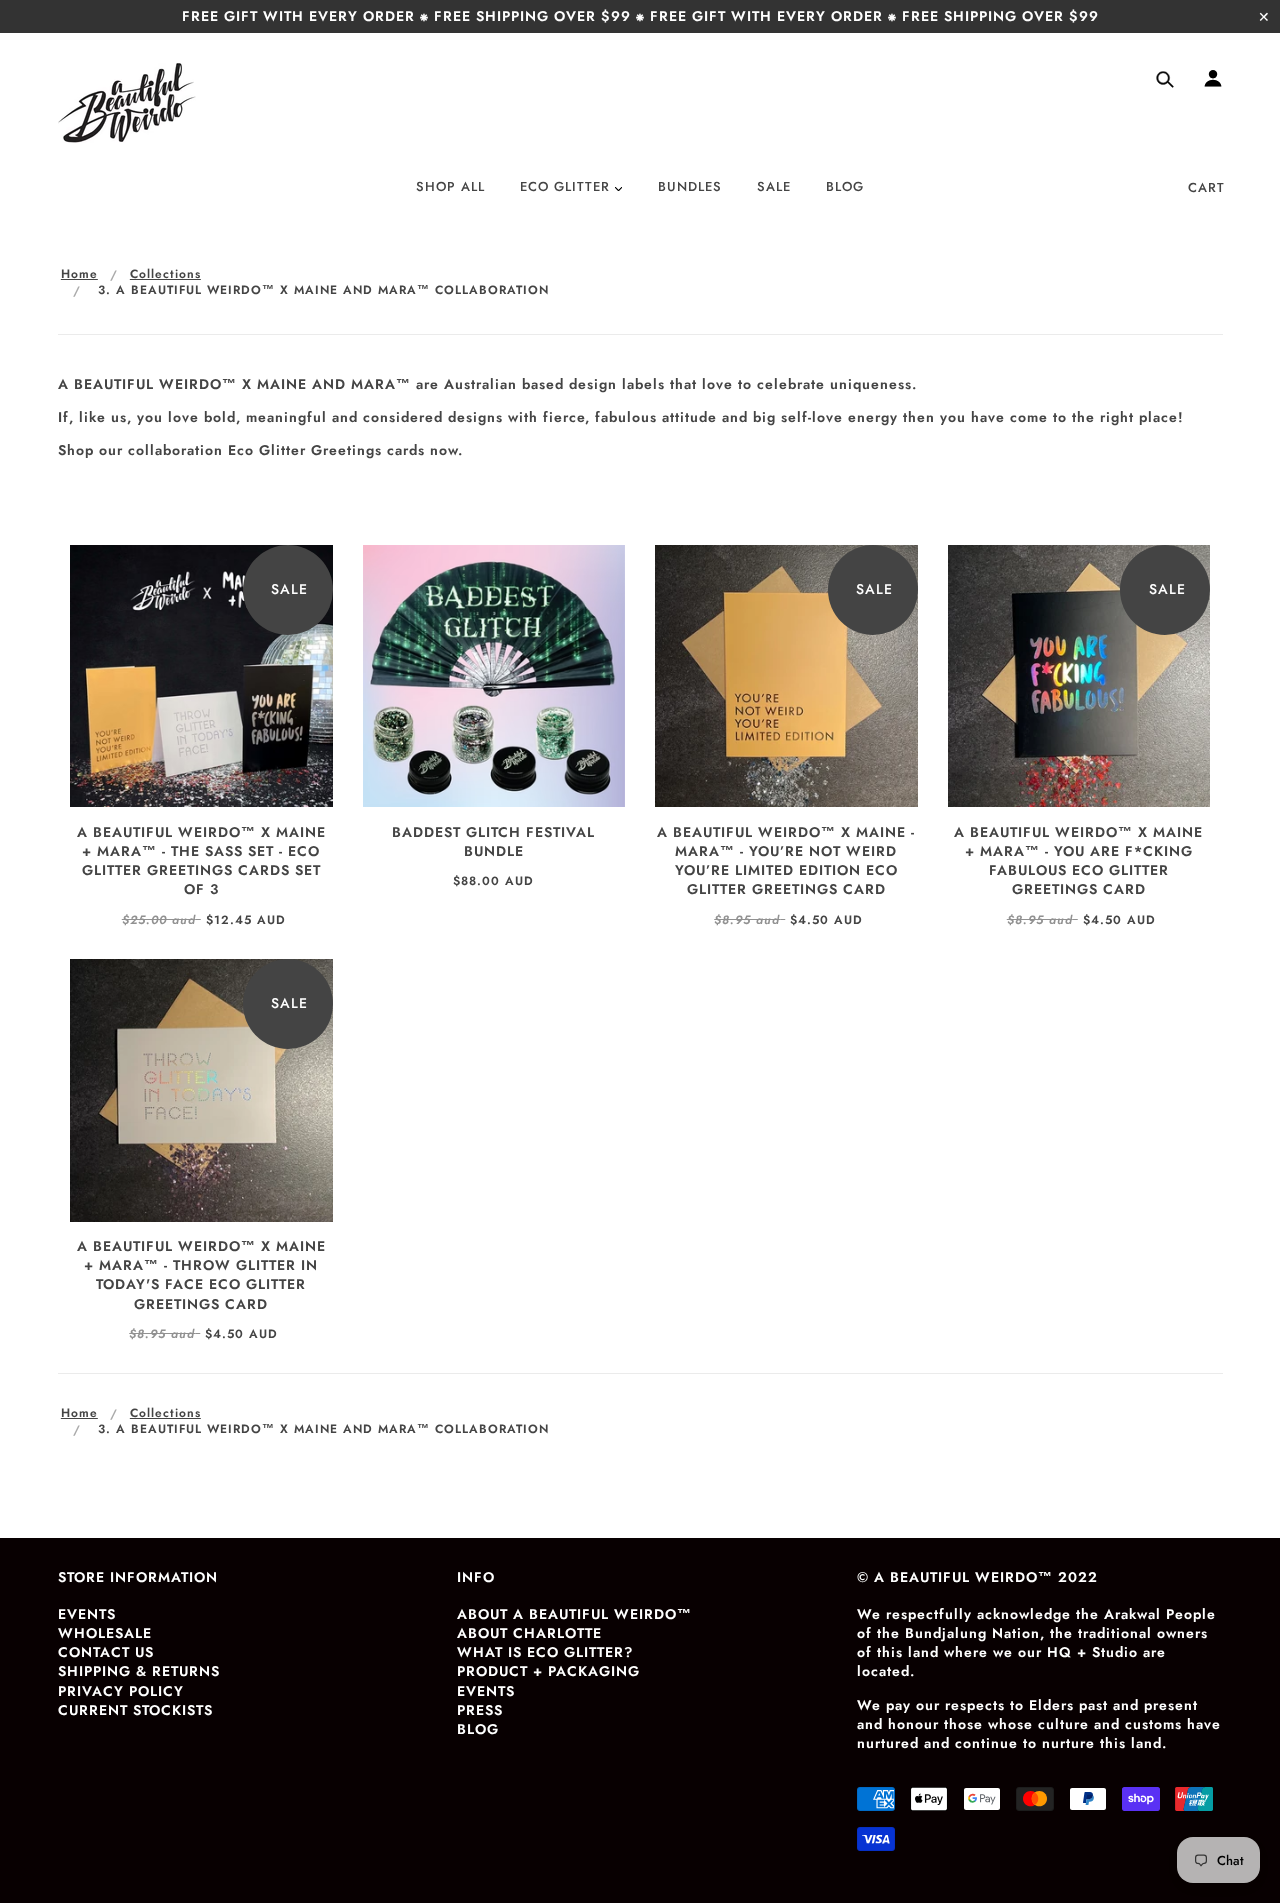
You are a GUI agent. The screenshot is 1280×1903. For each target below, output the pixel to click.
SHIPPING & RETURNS (139, 1671)
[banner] (127, 103)
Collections (165, 274)
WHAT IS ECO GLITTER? (545, 1652)
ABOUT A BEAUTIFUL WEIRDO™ (574, 1614)
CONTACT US (106, 1652)
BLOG (478, 1729)
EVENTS (87, 1614)
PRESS (480, 1710)
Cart (1206, 187)
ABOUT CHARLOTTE (529, 1633)
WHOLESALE (105, 1633)
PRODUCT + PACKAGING (548, 1671)
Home (79, 274)
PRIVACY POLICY (121, 1691)
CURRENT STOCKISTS (135, 1710)
